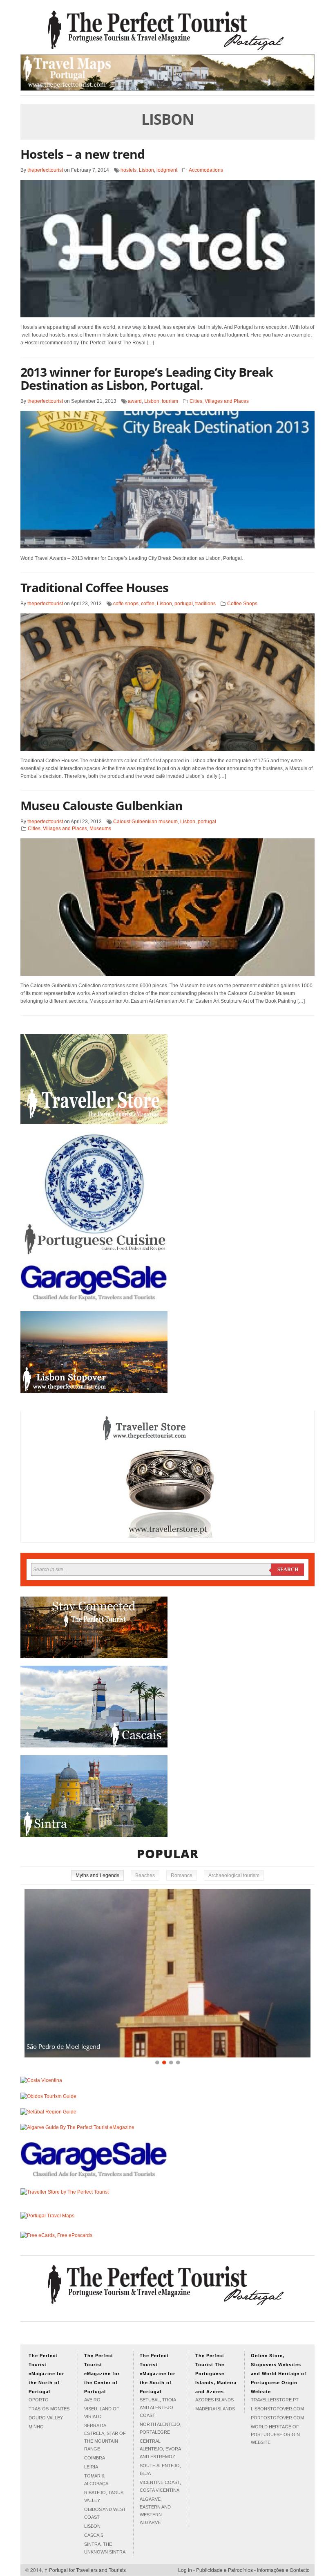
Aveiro (92, 2400)
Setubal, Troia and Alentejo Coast (158, 2408)
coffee (148, 604)
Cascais (94, 2535)
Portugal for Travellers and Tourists (85, 2570)
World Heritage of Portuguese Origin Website (275, 2435)
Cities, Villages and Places (219, 401)
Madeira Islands (215, 2409)
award (135, 401)
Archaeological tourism (234, 1875)
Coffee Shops (242, 604)
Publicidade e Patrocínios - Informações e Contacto (253, 2570)
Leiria (91, 2467)
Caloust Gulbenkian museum (145, 822)
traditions (205, 604)
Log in (185, 2570)
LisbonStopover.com (277, 2409)
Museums (100, 829)
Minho (36, 2427)
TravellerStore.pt (275, 2400)
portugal (184, 604)
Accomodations (206, 170)
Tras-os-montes (49, 2409)
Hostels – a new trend (83, 154)
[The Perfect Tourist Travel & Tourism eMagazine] (167, 30)
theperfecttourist (45, 170)
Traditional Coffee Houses (94, 587)
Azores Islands (214, 2400)
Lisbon (146, 170)
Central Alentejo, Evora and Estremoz (160, 2449)
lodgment (167, 170)
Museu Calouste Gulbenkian (102, 805)
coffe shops (126, 604)
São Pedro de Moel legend (63, 2046)
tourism (170, 401)
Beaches (145, 1875)
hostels (128, 170)
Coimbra (95, 2458)
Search (288, 1570)
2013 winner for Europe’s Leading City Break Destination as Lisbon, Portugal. (147, 378)
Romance (182, 1875)
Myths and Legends (97, 1875)
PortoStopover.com (277, 2418)
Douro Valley (46, 2418)
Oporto (39, 2400)
